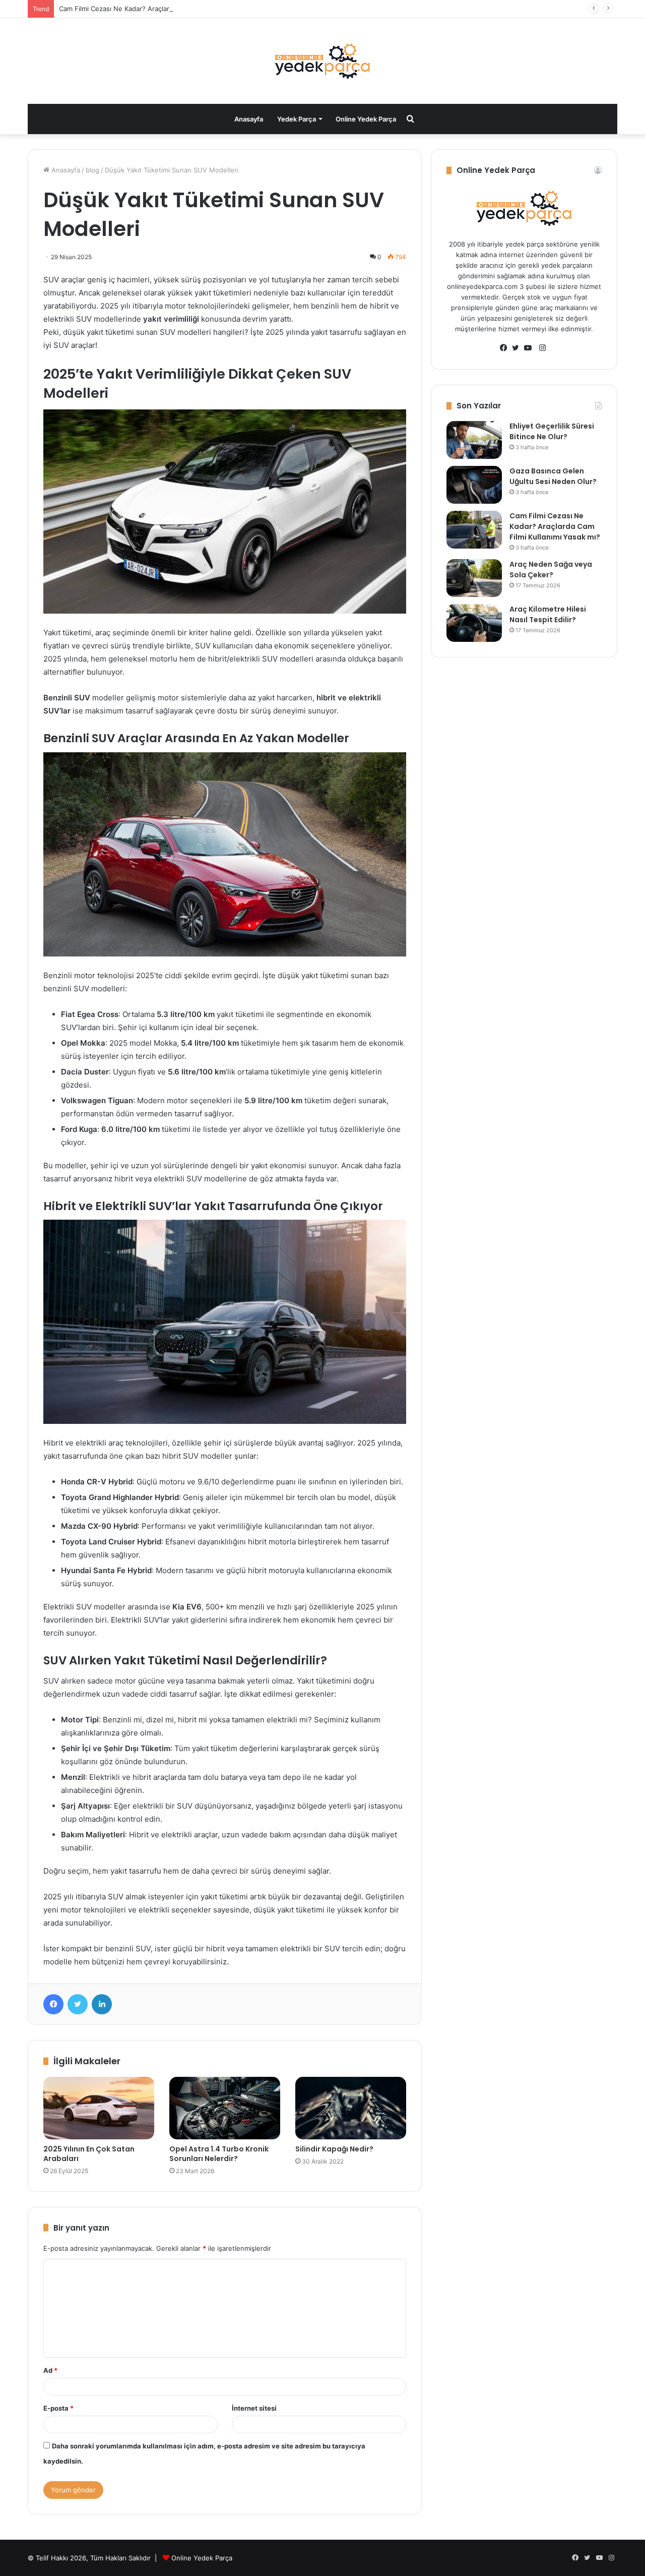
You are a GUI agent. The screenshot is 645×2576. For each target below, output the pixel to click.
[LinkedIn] (102, 2004)
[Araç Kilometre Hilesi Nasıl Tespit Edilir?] (474, 623)
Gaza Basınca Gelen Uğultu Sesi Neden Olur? (553, 476)
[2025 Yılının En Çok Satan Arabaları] (99, 2108)
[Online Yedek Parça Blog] (322, 61)
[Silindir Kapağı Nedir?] (351, 2108)
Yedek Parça (297, 119)
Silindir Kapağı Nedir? (334, 2149)
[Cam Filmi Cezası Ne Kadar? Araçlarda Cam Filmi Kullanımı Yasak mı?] (474, 530)
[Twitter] (78, 2004)
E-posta (58, 2408)
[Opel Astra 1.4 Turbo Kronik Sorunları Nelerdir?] (225, 2108)
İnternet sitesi (254, 2408)
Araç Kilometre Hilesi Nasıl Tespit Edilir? (548, 614)
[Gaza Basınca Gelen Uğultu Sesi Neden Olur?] (474, 485)
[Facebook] (53, 2004)
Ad (50, 2370)
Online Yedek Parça (366, 119)
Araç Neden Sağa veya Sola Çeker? (551, 570)
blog (92, 170)
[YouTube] (530, 348)
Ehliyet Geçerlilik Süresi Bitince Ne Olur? (552, 431)
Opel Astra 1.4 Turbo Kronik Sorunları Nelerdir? (219, 2154)
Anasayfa (249, 119)
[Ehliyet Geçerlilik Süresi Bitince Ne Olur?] (474, 440)
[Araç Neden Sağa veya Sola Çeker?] (474, 578)
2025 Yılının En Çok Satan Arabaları (89, 2154)
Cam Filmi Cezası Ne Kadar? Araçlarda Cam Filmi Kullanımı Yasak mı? (165, 9)
